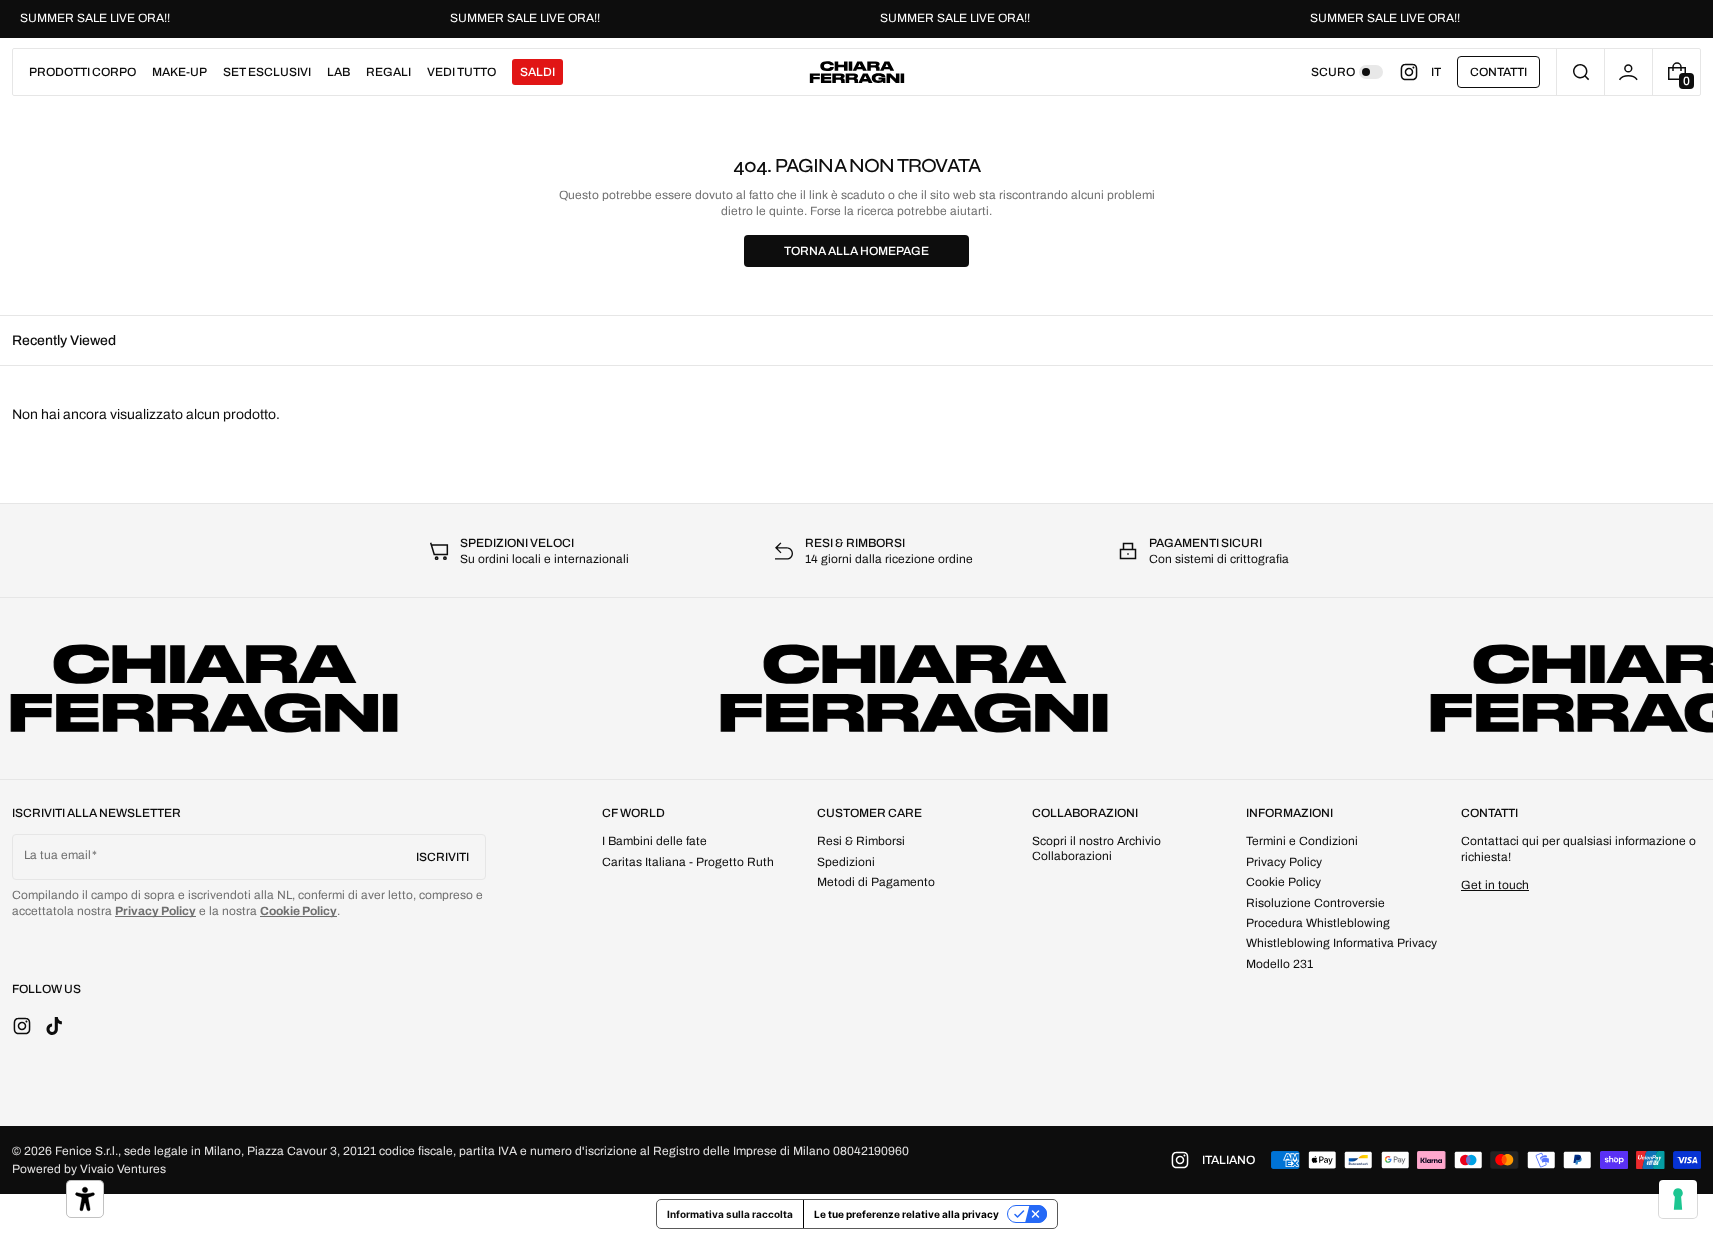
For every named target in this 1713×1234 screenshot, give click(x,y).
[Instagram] (1415, 72)
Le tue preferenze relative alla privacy (906, 1214)
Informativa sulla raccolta (730, 1214)
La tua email (57, 855)
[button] (1580, 72)
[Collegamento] (856, 19)
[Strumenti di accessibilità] (85, 1199)
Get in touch (1495, 885)
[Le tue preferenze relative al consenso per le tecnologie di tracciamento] (1678, 1199)
